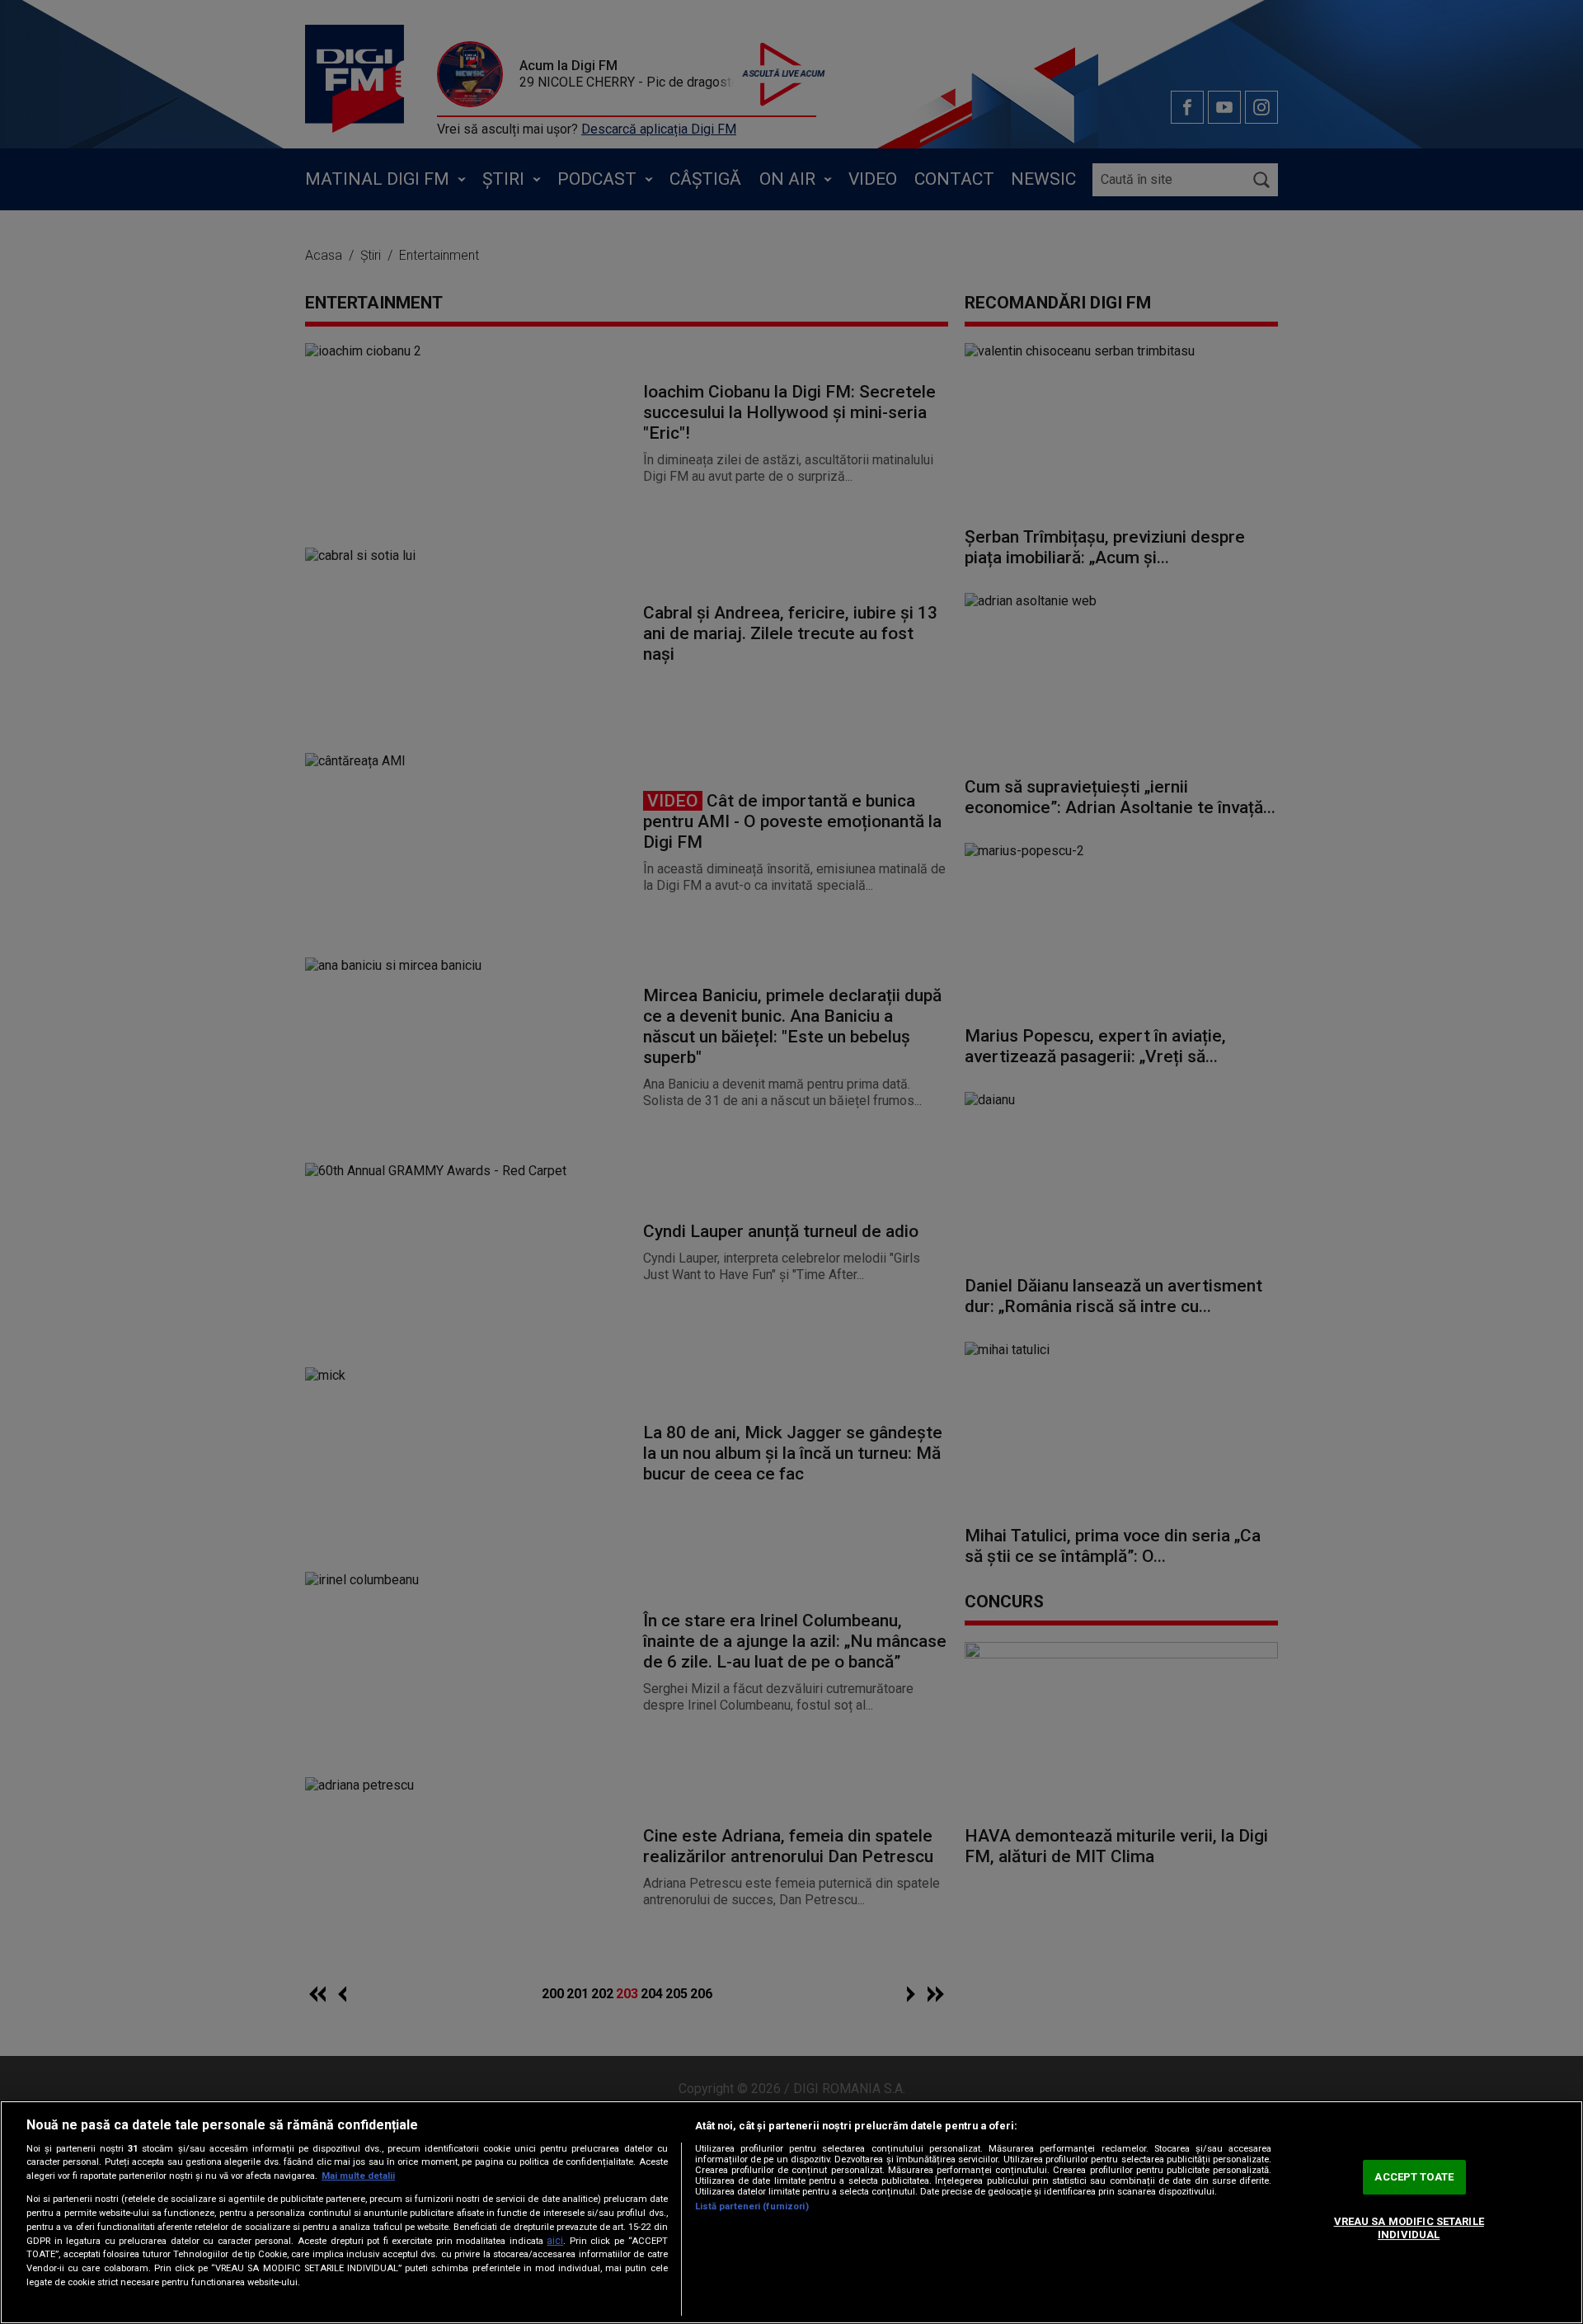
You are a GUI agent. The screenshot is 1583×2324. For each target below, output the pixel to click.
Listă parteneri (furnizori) (752, 2206)
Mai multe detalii (358, 2176)
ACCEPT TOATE (1414, 2178)
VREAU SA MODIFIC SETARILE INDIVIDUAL (1409, 2228)
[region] (791, 2212)
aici (555, 2241)
